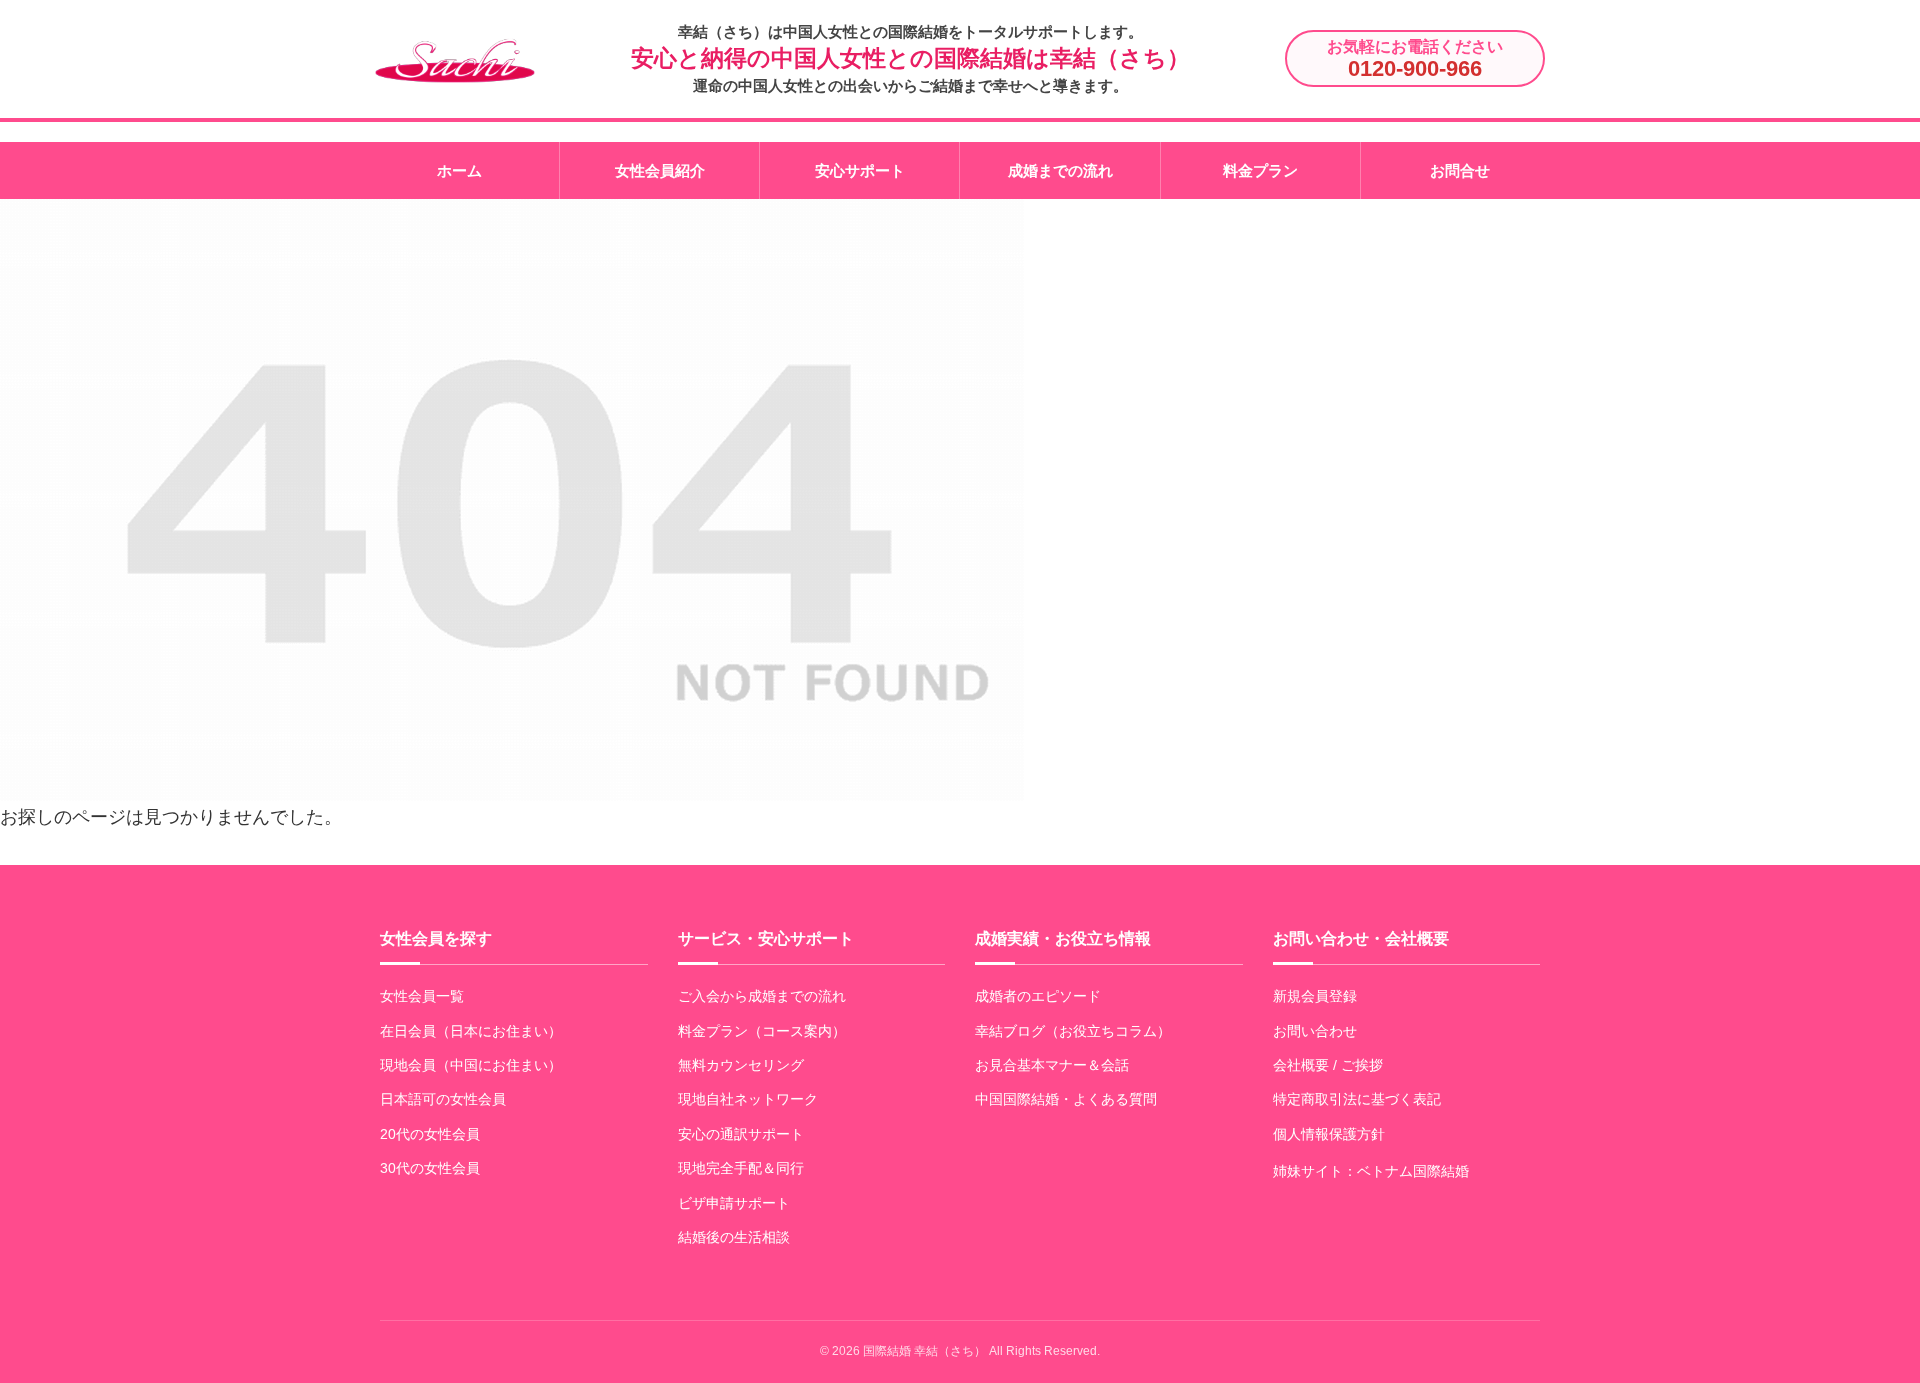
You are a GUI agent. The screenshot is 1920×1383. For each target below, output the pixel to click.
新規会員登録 (1315, 996)
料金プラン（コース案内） (762, 1031)
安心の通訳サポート (741, 1134)
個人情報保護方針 (1329, 1134)
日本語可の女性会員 (443, 1099)
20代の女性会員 (430, 1134)
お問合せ (1460, 170)
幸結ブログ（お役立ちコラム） (1073, 1031)
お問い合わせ (1315, 1031)
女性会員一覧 (422, 996)
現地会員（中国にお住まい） (471, 1065)
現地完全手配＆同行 (741, 1168)
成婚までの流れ (1060, 170)
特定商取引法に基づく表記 (1357, 1099)
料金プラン (1260, 170)
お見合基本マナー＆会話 (1052, 1065)
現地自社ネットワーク (748, 1099)
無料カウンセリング (741, 1065)
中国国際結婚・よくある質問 (1066, 1099)
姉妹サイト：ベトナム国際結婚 (1371, 1171)
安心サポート (860, 170)
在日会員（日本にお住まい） (471, 1031)
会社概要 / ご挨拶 (1328, 1065)
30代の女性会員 (430, 1168)
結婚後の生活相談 (734, 1237)
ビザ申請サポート (734, 1203)
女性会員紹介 (660, 170)
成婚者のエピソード (1038, 996)
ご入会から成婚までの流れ (762, 996)
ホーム (459, 170)
